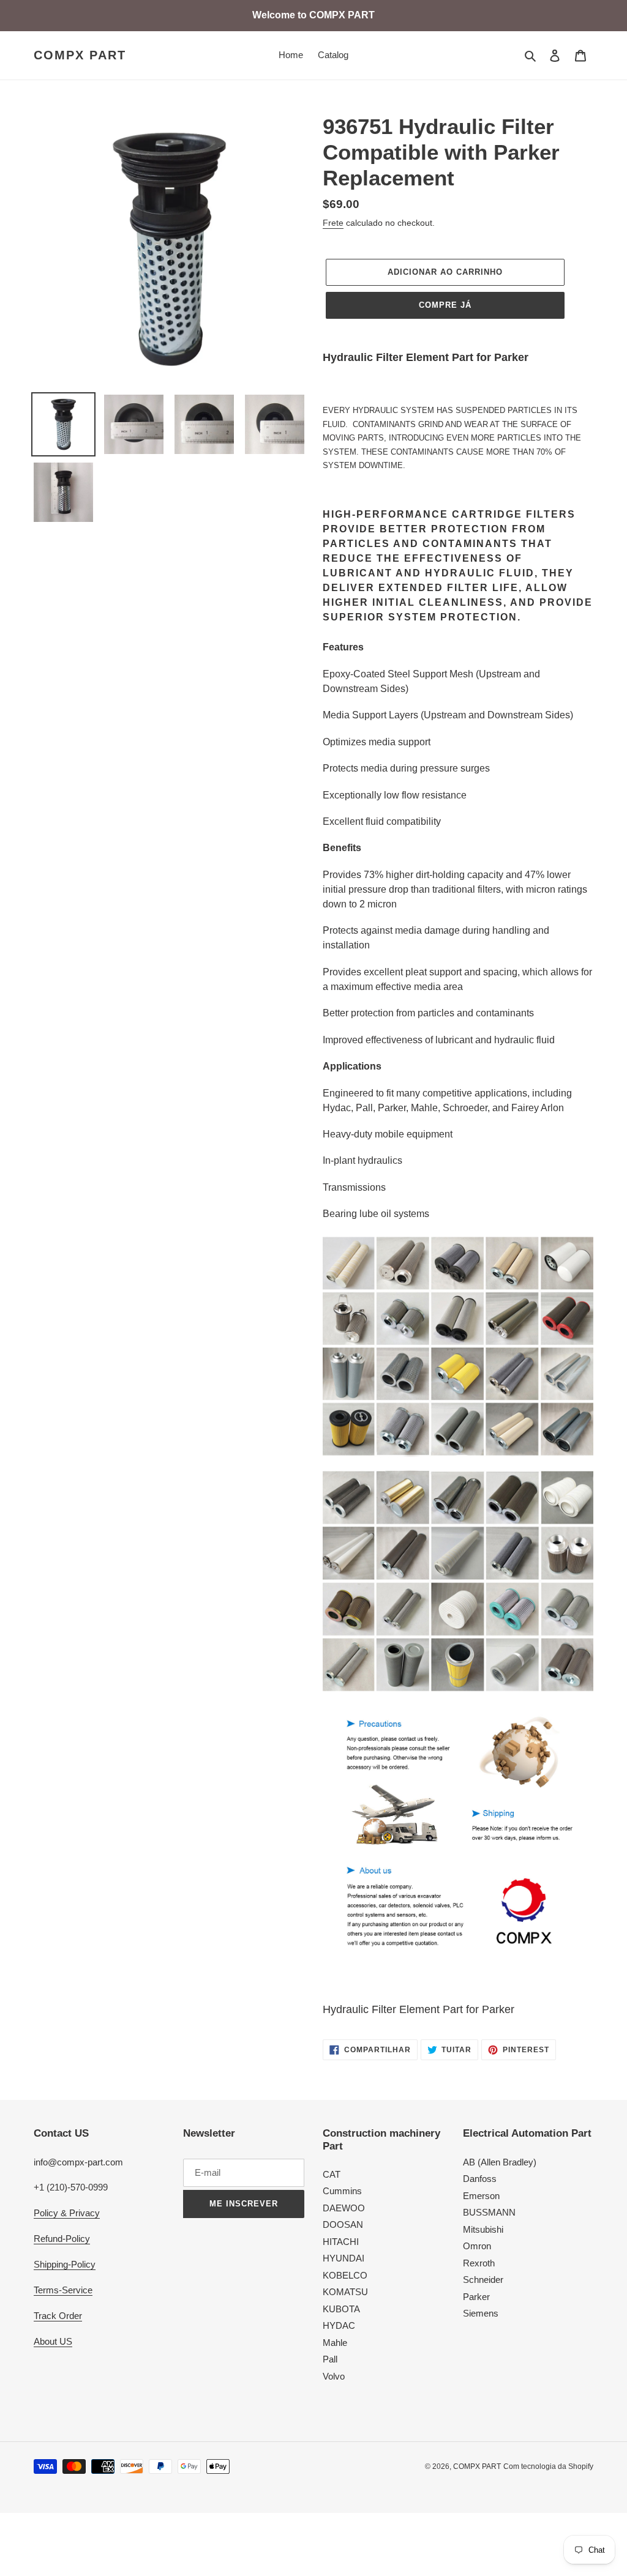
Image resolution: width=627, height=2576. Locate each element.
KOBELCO (345, 2275)
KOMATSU (345, 2292)
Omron (477, 2246)
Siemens (481, 2313)
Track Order (58, 2316)
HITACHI (341, 2242)
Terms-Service (63, 2290)
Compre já (445, 305)
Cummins (342, 2191)
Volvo (334, 2376)
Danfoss (480, 2179)
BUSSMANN (489, 2212)
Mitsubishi (483, 2229)
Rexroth (479, 2263)
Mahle (335, 2343)
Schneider (483, 2280)
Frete (333, 223)
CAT (332, 2174)
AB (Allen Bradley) (500, 2162)
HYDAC (339, 2325)
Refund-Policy (62, 2239)
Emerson (481, 2196)
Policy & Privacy (67, 2213)
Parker (476, 2297)
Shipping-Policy (65, 2264)
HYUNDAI (344, 2258)
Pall (330, 2359)
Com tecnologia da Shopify (548, 2466)
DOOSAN (343, 2224)
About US (53, 2341)
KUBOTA (341, 2309)
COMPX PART (80, 55)
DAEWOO (344, 2208)
